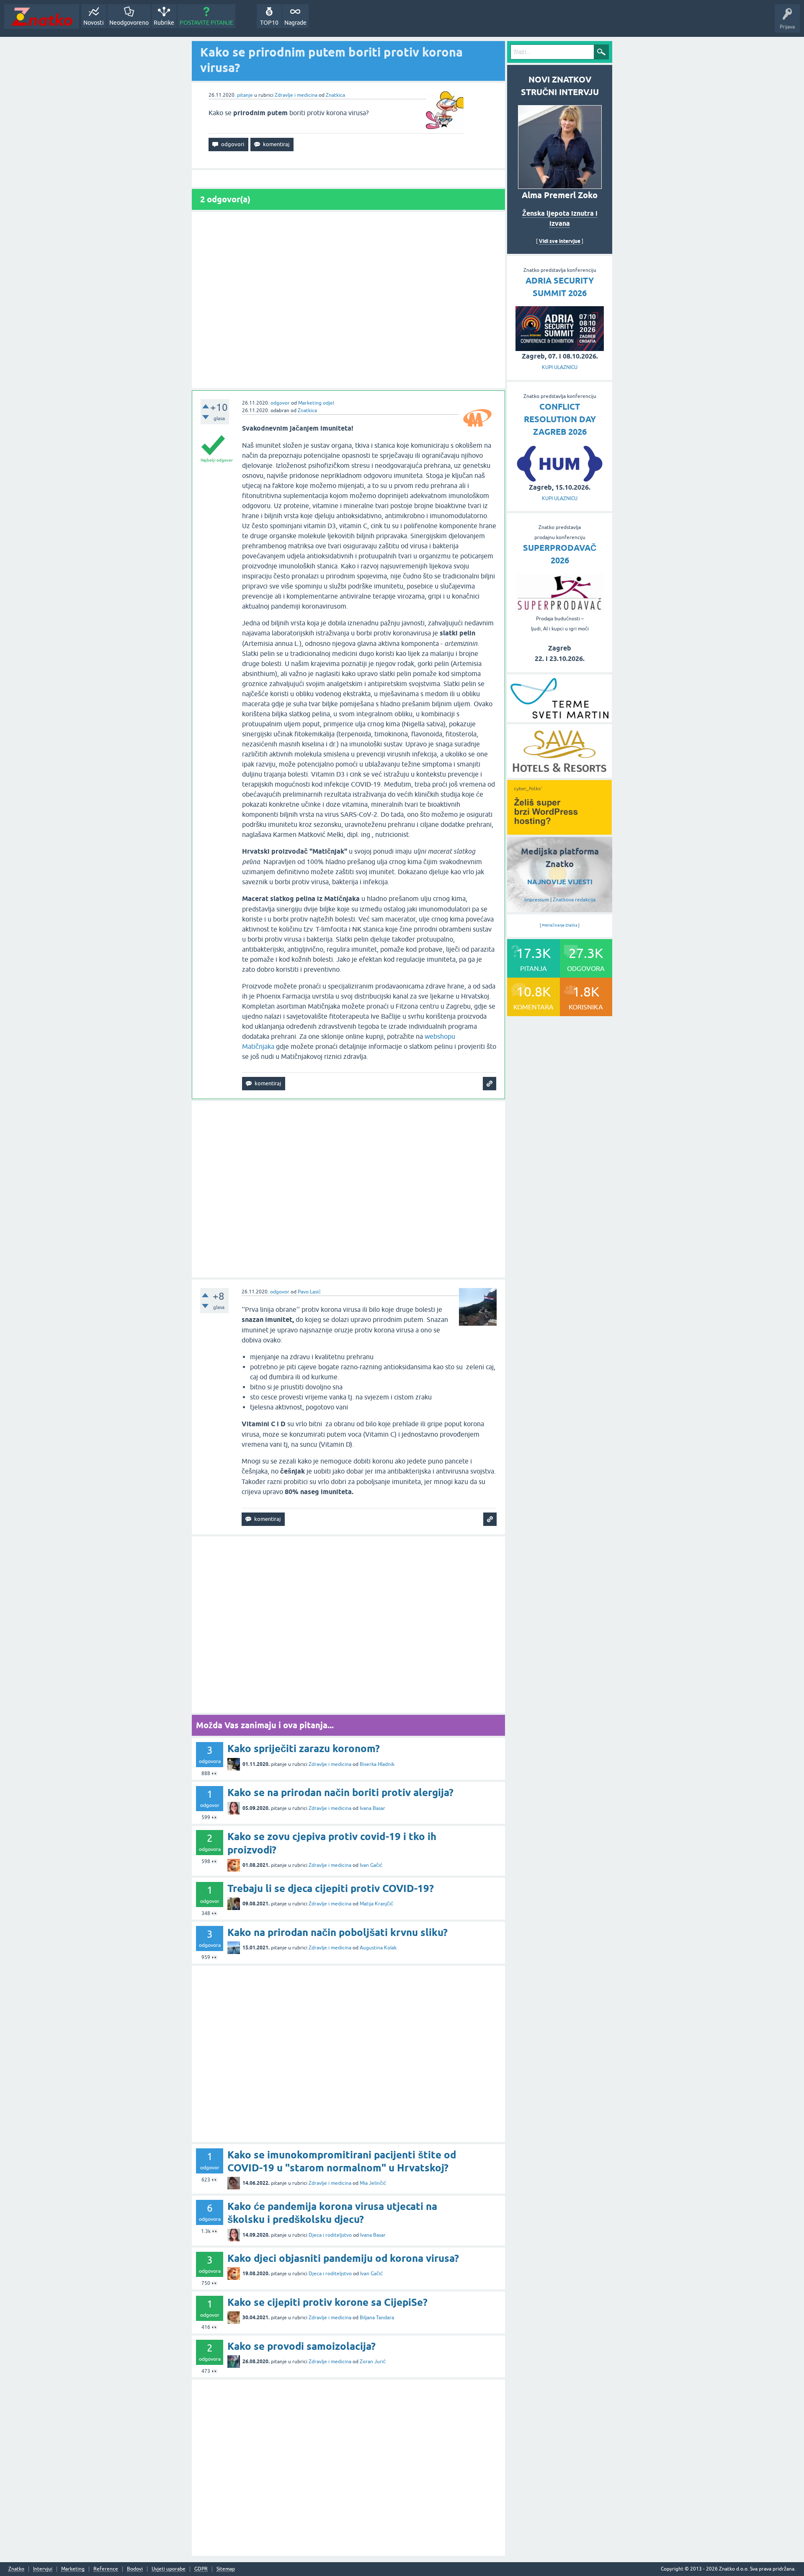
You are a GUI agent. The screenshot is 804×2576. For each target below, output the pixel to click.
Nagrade (295, 23)
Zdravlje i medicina (296, 95)
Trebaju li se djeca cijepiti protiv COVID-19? (331, 1888)
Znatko (16, 2569)
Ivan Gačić (371, 1865)
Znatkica (335, 95)
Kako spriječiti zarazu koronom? (304, 1749)
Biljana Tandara (377, 2318)
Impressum (537, 900)
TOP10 (269, 23)
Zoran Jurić (373, 2362)
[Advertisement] (348, 300)
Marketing (73, 2569)
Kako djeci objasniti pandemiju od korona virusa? (343, 2258)
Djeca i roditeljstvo (330, 2235)
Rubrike (164, 23)
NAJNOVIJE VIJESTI (560, 882)
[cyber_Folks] (559, 832)
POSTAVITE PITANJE (206, 23)
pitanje (245, 95)
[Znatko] (42, 17)
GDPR (201, 2569)
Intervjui (43, 2569)
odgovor (280, 403)
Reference (106, 2569)
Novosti (94, 23)
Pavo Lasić (309, 1292)
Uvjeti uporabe (169, 2569)
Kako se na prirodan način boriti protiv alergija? (340, 1793)
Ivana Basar (372, 1808)
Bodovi (135, 2569)
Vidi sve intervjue (560, 241)
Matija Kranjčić (376, 1904)
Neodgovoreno (129, 23)
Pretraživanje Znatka (560, 925)
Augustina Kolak (378, 1948)
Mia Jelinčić (373, 2183)
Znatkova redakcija (574, 900)
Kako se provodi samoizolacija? (301, 2346)
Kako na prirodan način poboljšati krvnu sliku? (338, 1932)
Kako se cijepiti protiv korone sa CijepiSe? (327, 2302)
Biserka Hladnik (377, 1764)
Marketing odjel (316, 403)
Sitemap (226, 2569)
